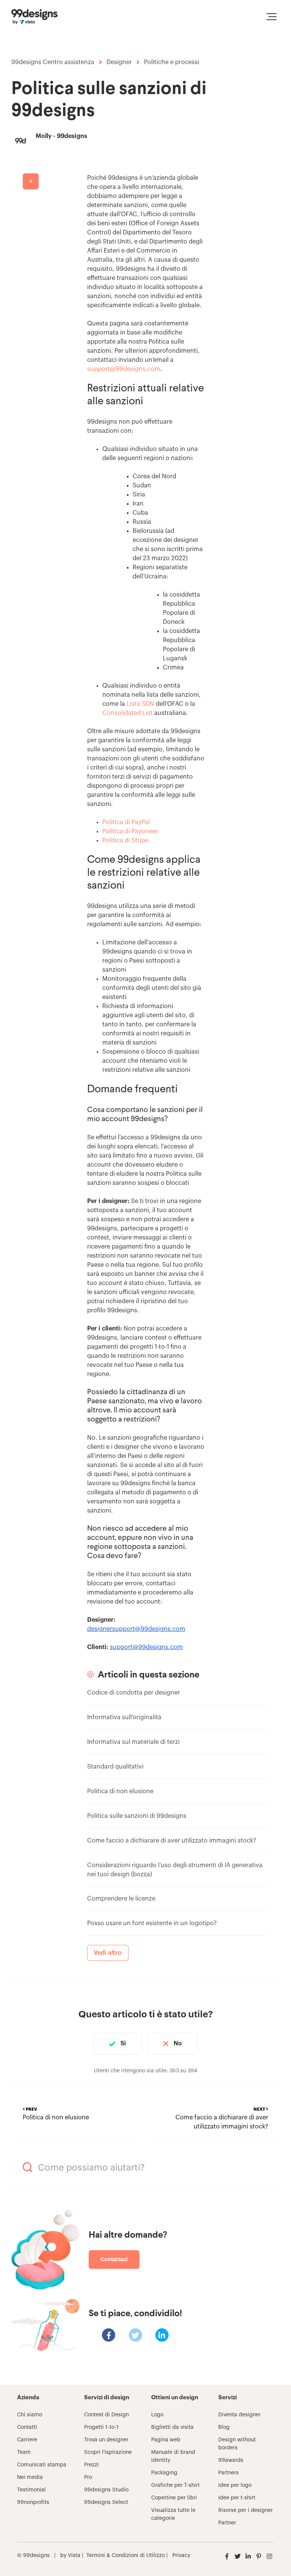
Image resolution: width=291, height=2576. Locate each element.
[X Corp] (135, 2335)
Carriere (27, 2440)
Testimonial (31, 2490)
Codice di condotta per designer (134, 1693)
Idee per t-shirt (237, 2498)
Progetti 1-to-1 (101, 2427)
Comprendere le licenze (121, 1899)
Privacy (181, 2556)
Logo (157, 2415)
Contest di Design (106, 2415)
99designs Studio (106, 2490)
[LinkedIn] (162, 2335)
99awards (231, 2460)
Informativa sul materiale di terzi (133, 1742)
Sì (123, 2044)
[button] (271, 17)
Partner (227, 2523)
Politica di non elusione (120, 1791)
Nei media (30, 2477)
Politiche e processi (172, 62)
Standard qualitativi (115, 1767)
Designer (119, 62)
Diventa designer (239, 2415)
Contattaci (114, 2259)
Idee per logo (235, 2485)
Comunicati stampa (42, 2465)
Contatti (27, 2427)
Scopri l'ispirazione (108, 2452)
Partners (228, 2473)
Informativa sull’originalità (124, 1717)
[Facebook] (109, 2335)
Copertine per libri (174, 2498)
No (178, 2044)
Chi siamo (30, 2415)
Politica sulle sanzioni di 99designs (137, 1816)
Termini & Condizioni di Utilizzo (126, 2556)
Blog (224, 2427)
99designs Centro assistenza (53, 62)
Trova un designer (106, 2440)
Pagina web (166, 2440)
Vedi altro (108, 1953)
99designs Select (106, 2502)
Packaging (164, 2473)
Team (24, 2452)
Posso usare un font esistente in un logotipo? (152, 1923)
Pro (88, 2477)
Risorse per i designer (246, 2510)
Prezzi (92, 2465)
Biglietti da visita (172, 2427)
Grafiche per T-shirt (175, 2485)
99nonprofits (33, 2502)
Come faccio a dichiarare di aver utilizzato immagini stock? (172, 1841)
